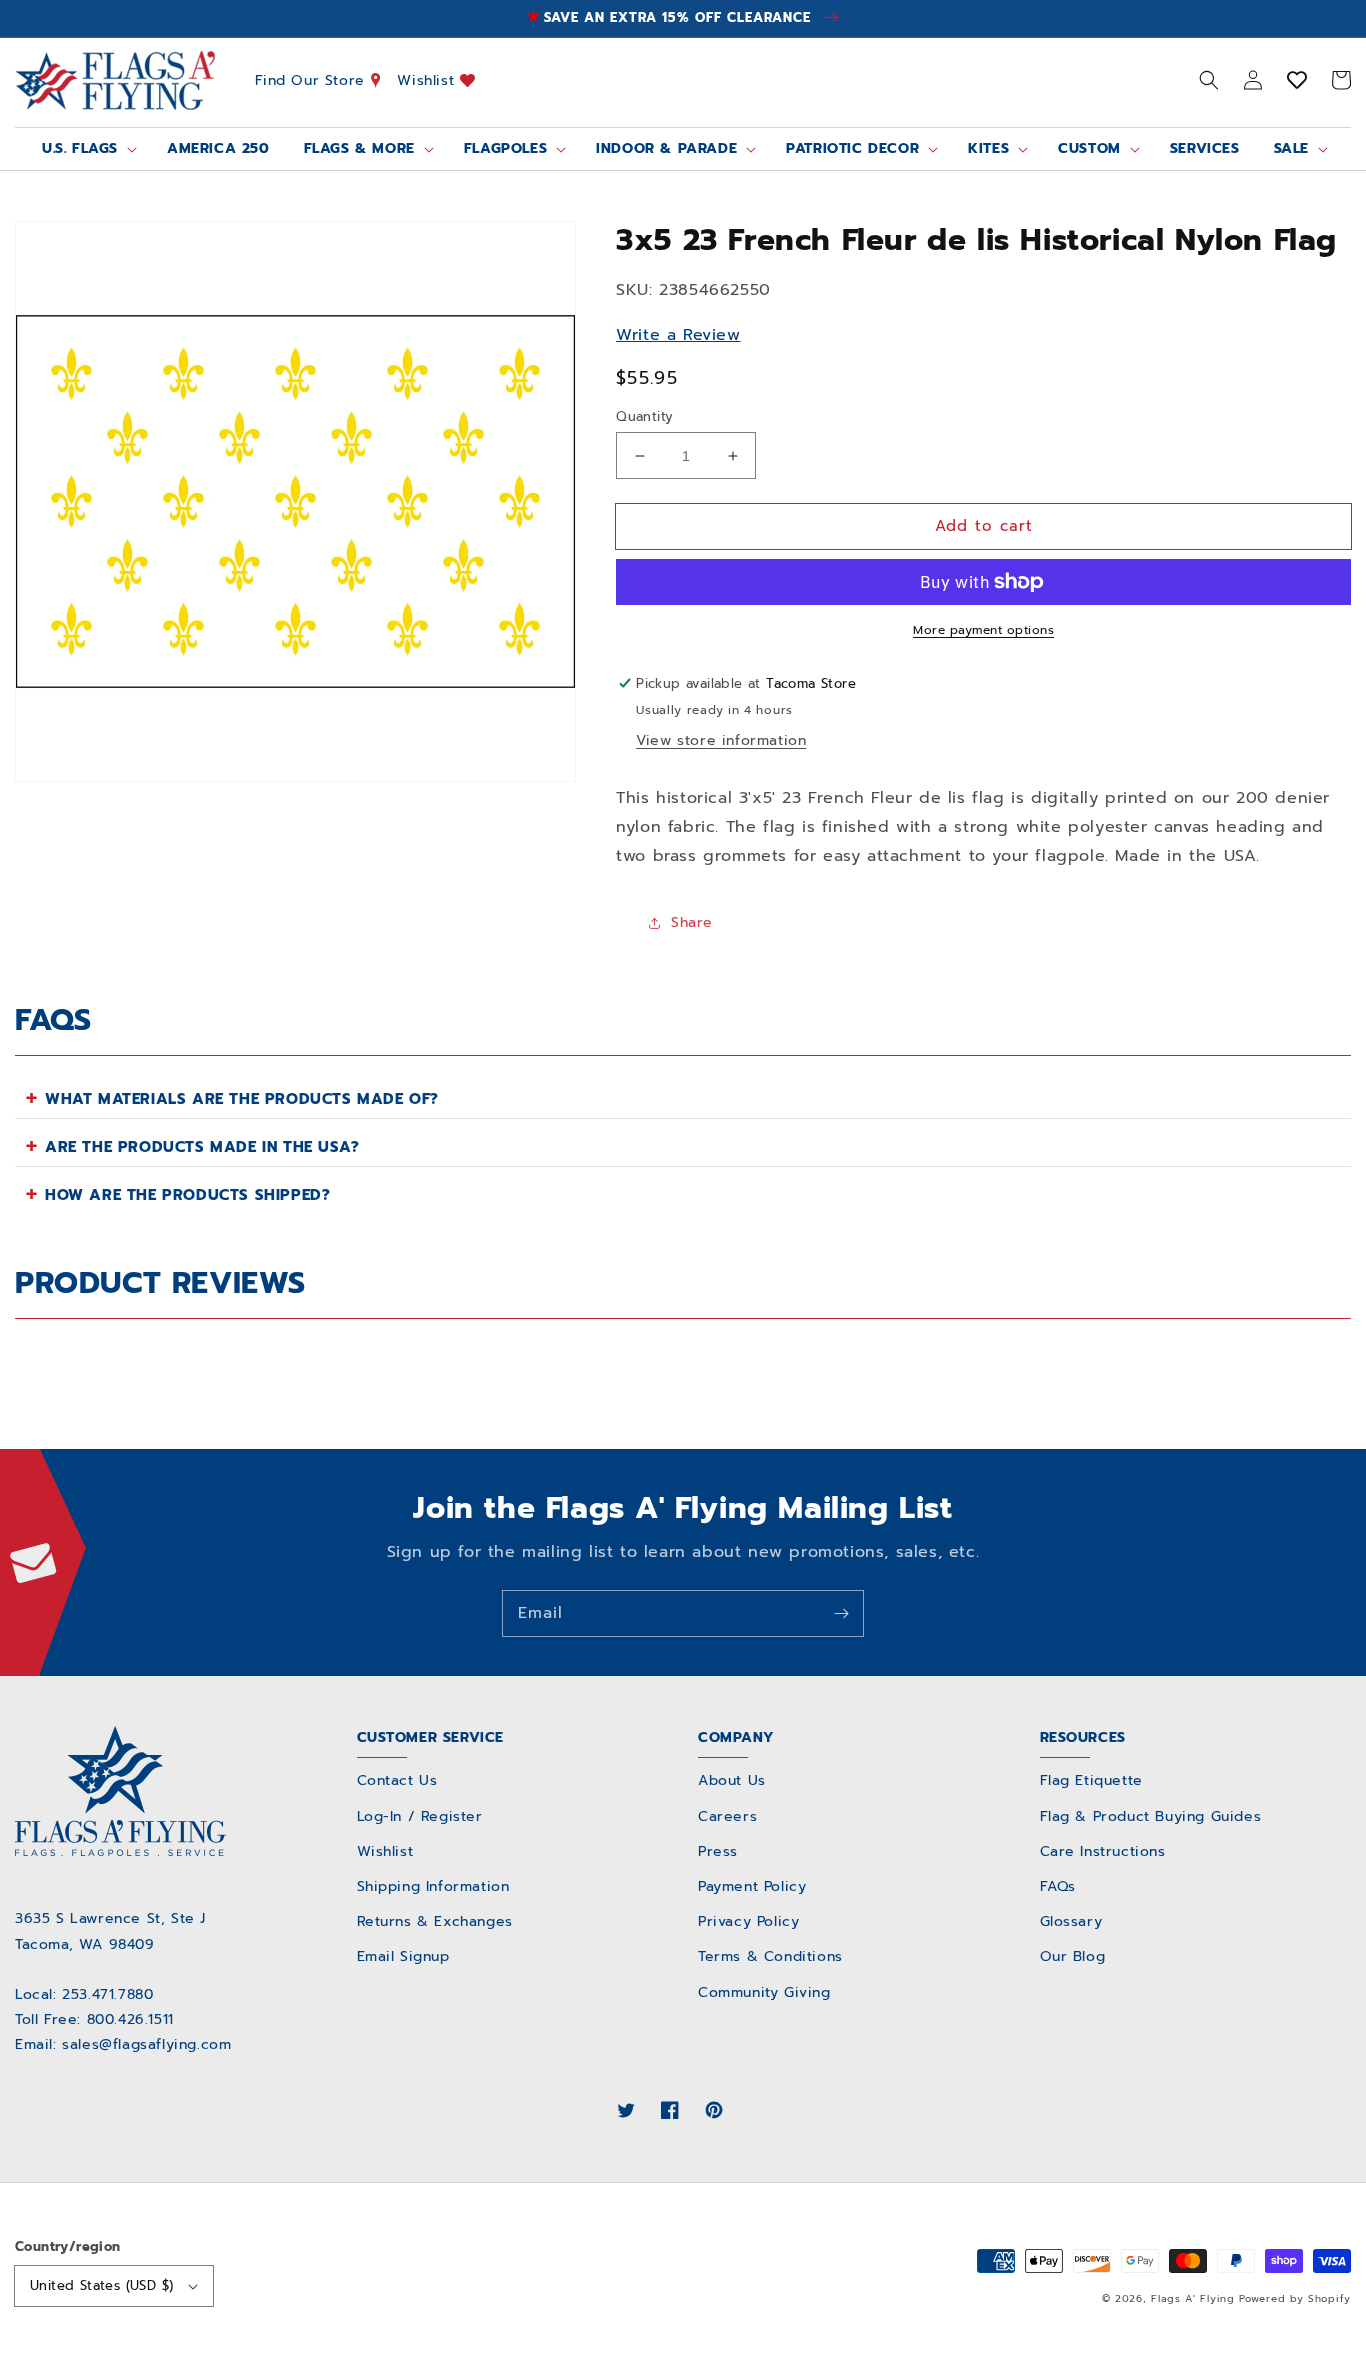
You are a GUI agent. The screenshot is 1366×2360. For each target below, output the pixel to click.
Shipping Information (433, 1886)
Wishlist (428, 79)
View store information (721, 740)
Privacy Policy (748, 1921)
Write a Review (678, 335)
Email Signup (403, 1956)
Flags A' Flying (1193, 2298)
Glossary (1071, 1921)
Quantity (644, 416)
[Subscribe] (841, 1613)
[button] (1209, 80)
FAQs (1058, 1886)
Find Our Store (313, 79)
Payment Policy (752, 1886)
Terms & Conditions (770, 1956)
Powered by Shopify (1295, 2298)
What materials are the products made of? (242, 1099)
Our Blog (1073, 1956)
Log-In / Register (420, 1816)
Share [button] (692, 922)
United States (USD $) (101, 2285)
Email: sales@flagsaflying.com (123, 2044)
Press (718, 1851)
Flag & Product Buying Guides (1151, 1816)
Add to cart (984, 526)
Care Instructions (1103, 1851)
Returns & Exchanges (435, 1921)
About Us (732, 1780)
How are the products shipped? (187, 1195)
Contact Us (397, 1780)
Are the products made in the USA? (202, 1147)
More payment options (983, 630)
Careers (727, 1816)
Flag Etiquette (1091, 1780)
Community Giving (764, 1992)
